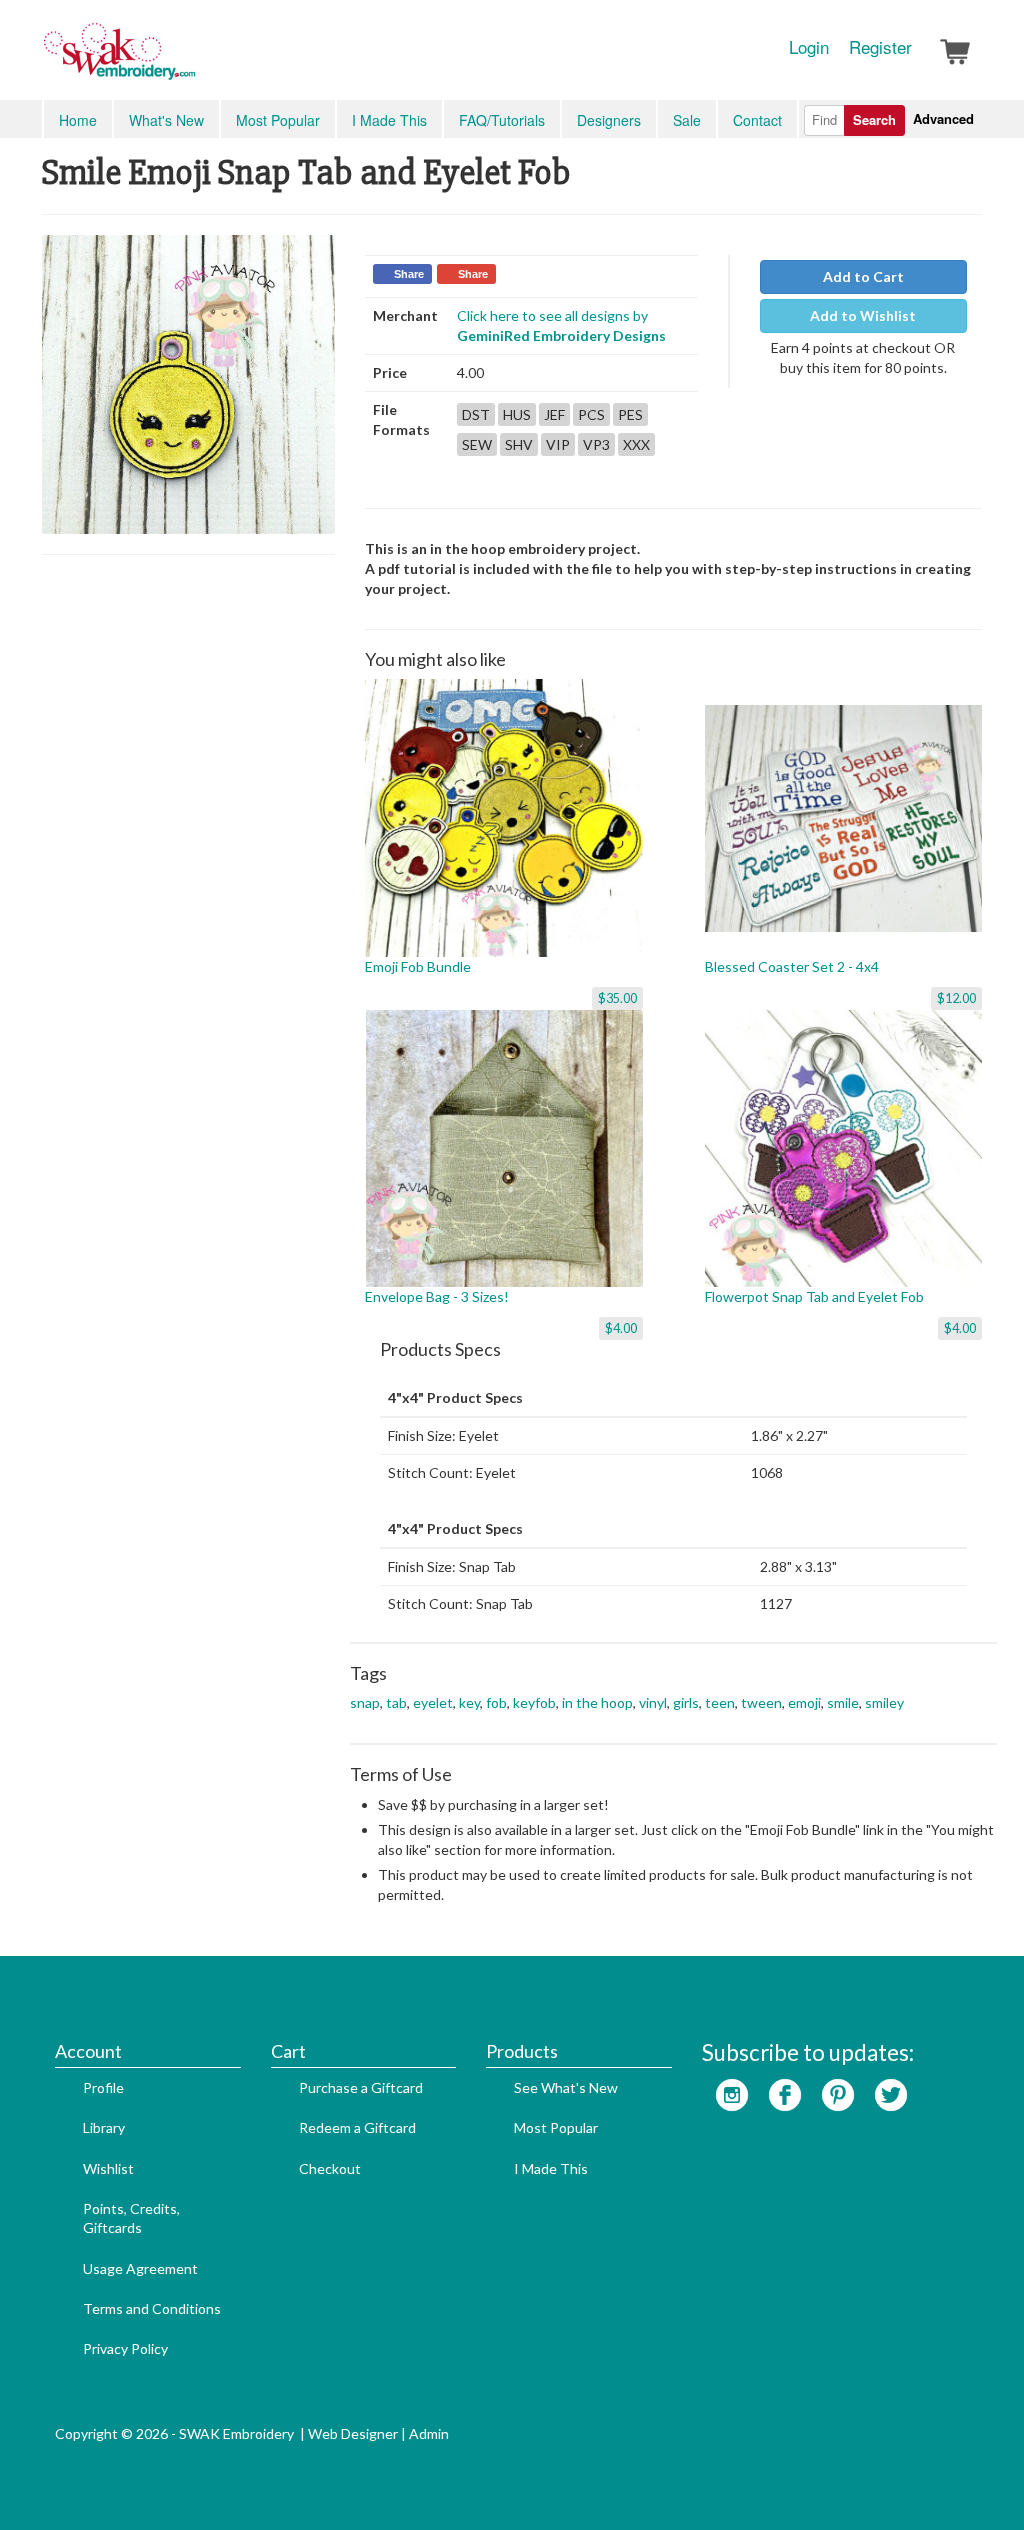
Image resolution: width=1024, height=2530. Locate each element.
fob (496, 1702)
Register (880, 47)
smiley (884, 1702)
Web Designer (353, 2433)
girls (686, 1702)
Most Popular (278, 120)
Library (104, 2127)
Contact (757, 120)
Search (874, 119)
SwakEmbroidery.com (192, 60)
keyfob (534, 1702)
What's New (166, 120)
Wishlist (108, 2168)
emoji (804, 1702)
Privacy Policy (125, 2348)
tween (761, 1702)
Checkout (330, 2168)
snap (365, 1702)
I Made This (389, 120)
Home (78, 120)
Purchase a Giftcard (361, 2087)
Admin (429, 2433)
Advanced (943, 118)
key (469, 1702)
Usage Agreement (140, 2268)
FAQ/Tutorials (502, 120)
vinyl (653, 1702)
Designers (609, 120)
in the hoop (597, 1702)
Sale (687, 120)
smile (843, 1702)
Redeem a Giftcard (357, 2127)
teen (720, 1702)
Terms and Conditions (152, 2308)
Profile (103, 2087)
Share (409, 274)
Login (809, 47)
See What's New (566, 2087)
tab (396, 1702)
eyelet (433, 1702)
